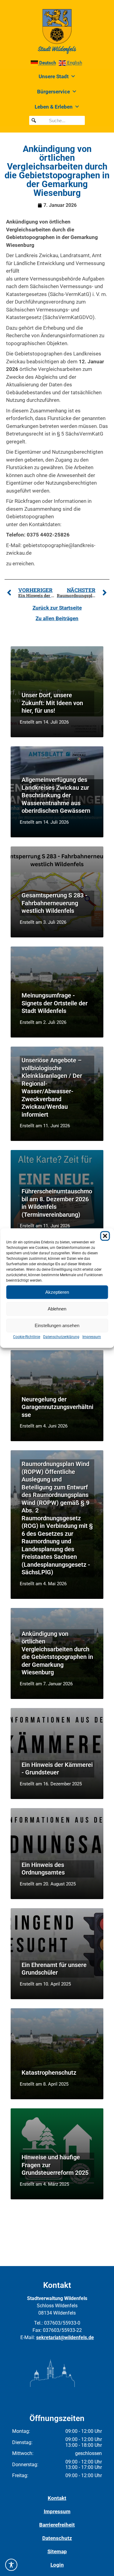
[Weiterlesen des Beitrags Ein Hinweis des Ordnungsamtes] (57, 1854)
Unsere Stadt (54, 76)
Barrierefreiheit (57, 2525)
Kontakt (57, 2498)
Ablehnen (57, 1309)
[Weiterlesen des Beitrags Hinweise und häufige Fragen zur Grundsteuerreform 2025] (57, 2154)
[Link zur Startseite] (57, 32)
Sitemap (57, 2551)
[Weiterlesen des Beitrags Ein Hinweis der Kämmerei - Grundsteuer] (57, 1754)
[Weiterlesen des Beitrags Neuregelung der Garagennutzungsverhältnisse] (57, 1396)
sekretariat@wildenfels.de (65, 2337)
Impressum (92, 1337)
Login (57, 2565)
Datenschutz (57, 2538)
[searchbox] (57, 120)
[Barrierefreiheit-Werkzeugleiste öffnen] (11, 2565)
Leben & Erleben (54, 107)
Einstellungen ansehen (57, 1325)
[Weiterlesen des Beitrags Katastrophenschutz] (57, 2054)
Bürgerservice (54, 92)
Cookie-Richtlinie (27, 1337)
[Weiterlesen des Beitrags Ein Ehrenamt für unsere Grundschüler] (57, 1954)
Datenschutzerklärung (61, 1337)
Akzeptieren (57, 1292)
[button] (105, 1236)
